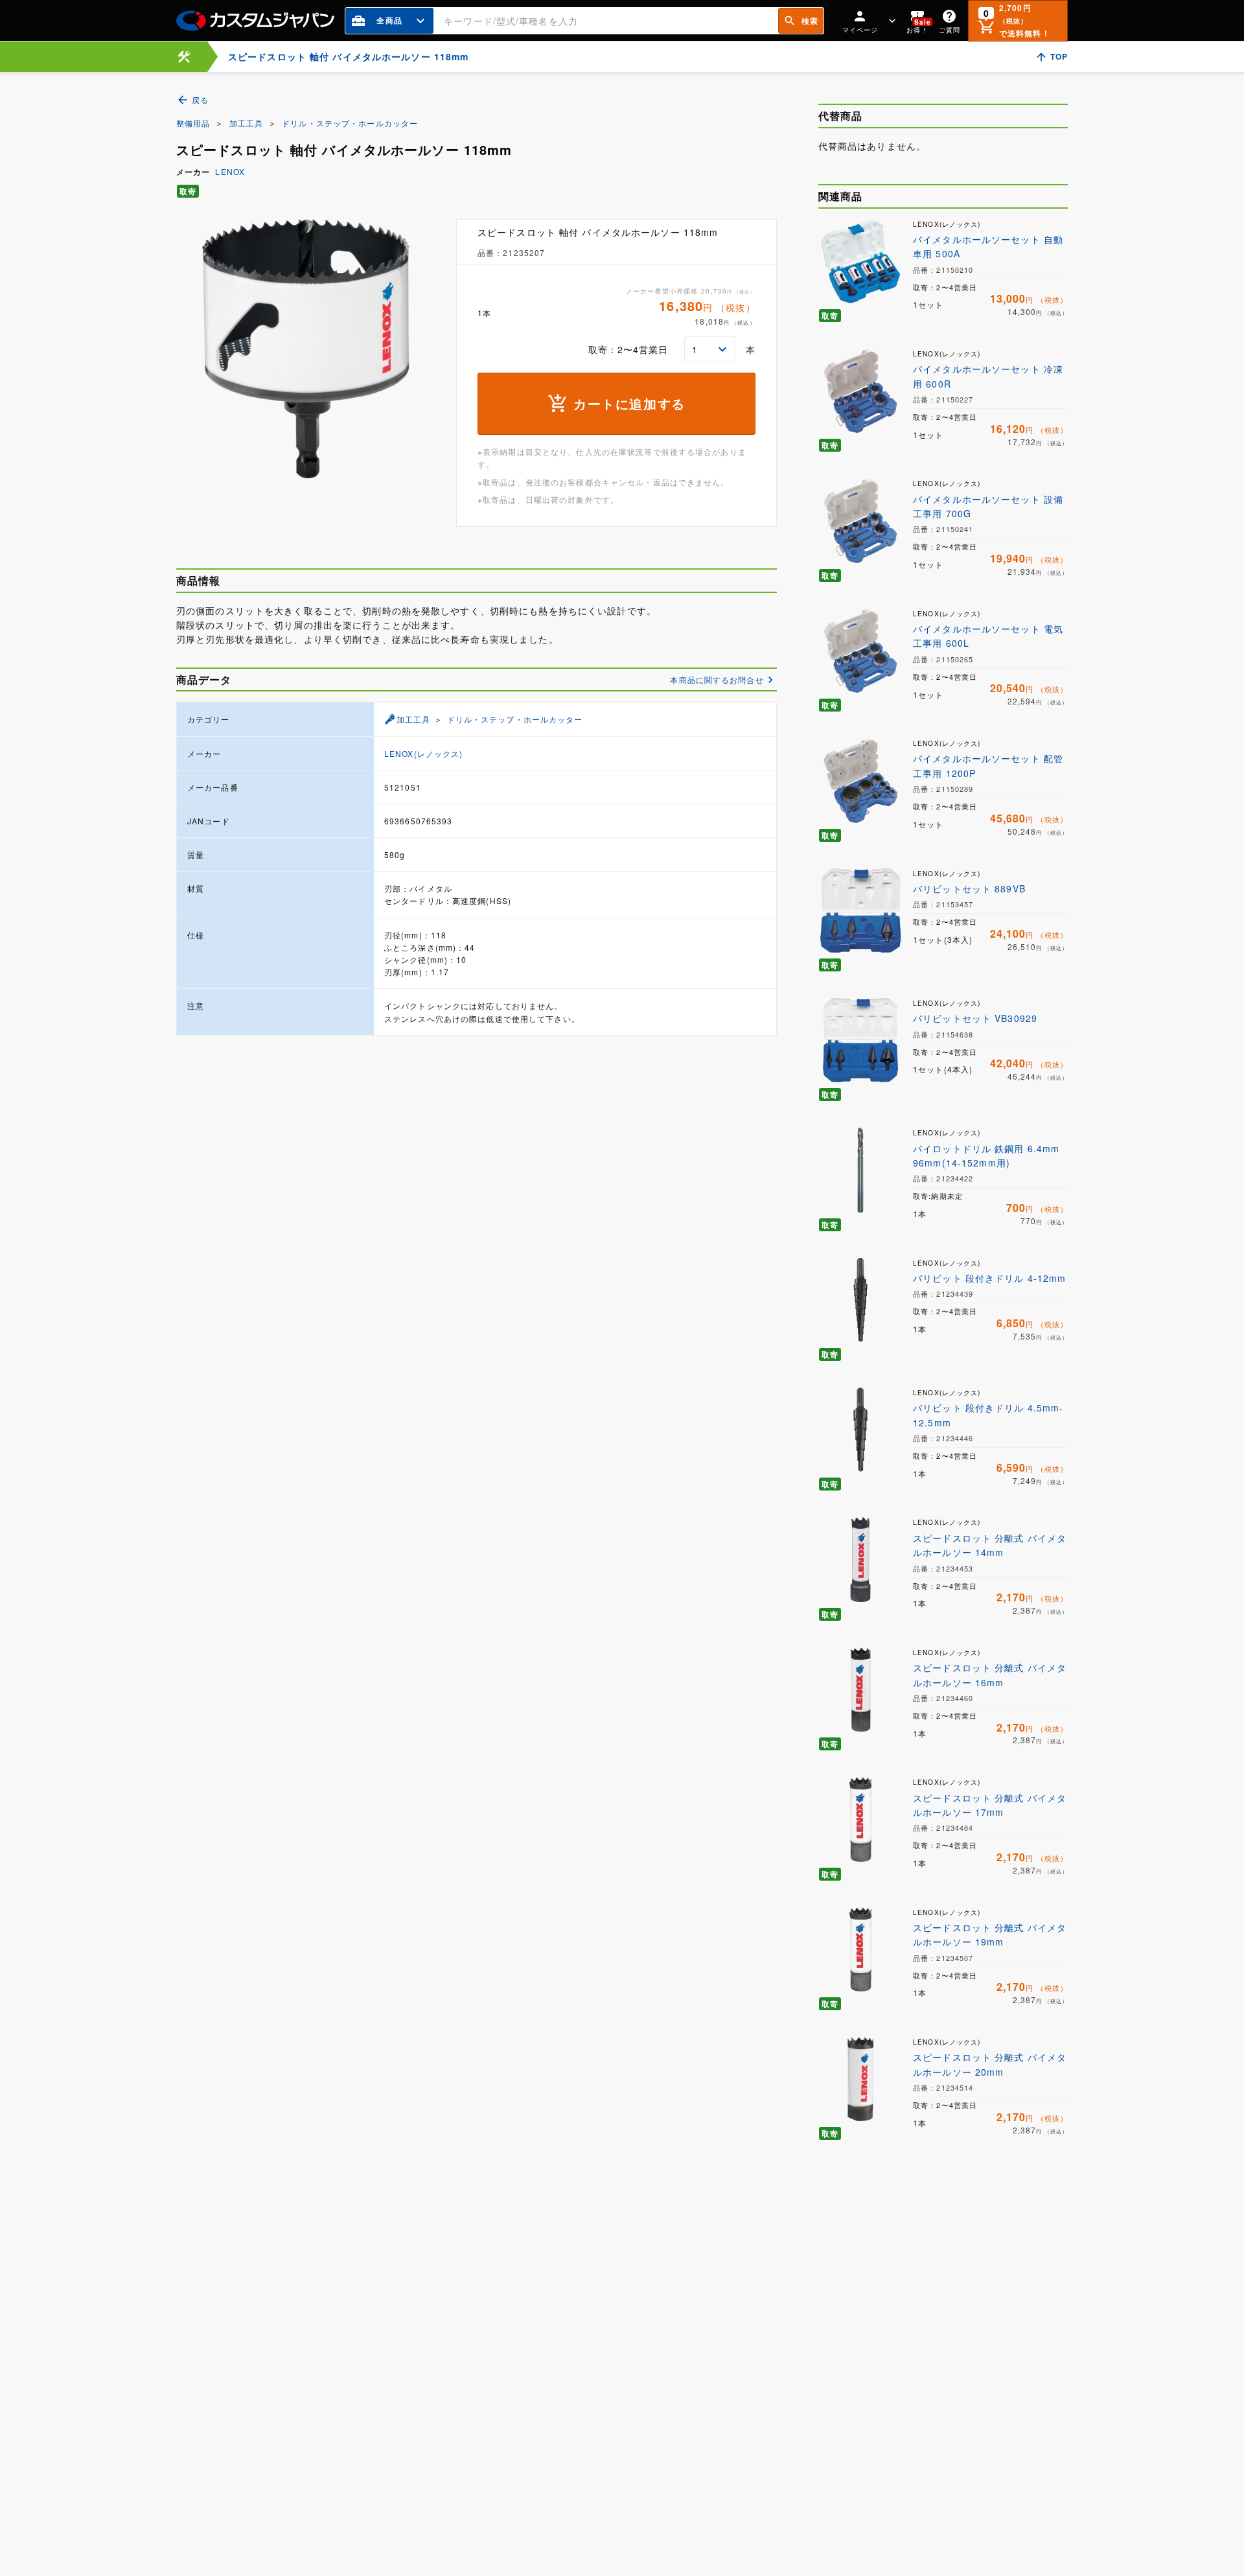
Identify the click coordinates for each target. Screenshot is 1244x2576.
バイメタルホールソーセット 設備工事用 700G (988, 506)
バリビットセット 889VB (969, 888)
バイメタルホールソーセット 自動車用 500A (988, 246)
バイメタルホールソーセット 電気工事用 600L (988, 636)
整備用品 (193, 123)
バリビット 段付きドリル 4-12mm (989, 1278)
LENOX (230, 171)
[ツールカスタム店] (184, 57)
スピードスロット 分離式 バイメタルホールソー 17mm (990, 1805)
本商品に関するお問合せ (717, 679)
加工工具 (246, 123)
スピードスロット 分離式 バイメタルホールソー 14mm (990, 1545)
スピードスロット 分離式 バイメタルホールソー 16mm (990, 1675)
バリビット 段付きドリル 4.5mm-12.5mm (988, 1415)
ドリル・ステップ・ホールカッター (350, 123)
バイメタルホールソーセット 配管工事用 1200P (988, 765)
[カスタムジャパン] (255, 21)
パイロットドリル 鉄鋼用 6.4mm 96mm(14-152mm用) (986, 1155)
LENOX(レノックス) (423, 753)
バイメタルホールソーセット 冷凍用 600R (988, 376)
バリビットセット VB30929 (975, 1018)
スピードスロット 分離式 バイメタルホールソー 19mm (990, 1934)
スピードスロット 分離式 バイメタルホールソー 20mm (990, 2064)
